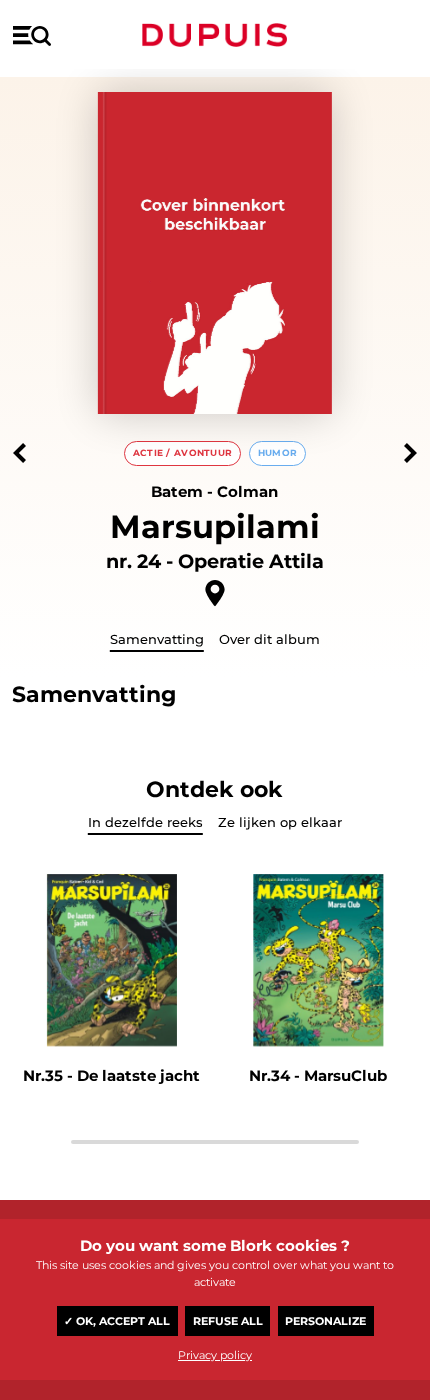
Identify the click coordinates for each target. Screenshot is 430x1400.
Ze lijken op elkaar (280, 822)
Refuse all (228, 1321)
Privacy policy (215, 1355)
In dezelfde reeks (145, 822)
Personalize (325, 1321)
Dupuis (215, 35)
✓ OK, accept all (117, 1321)
